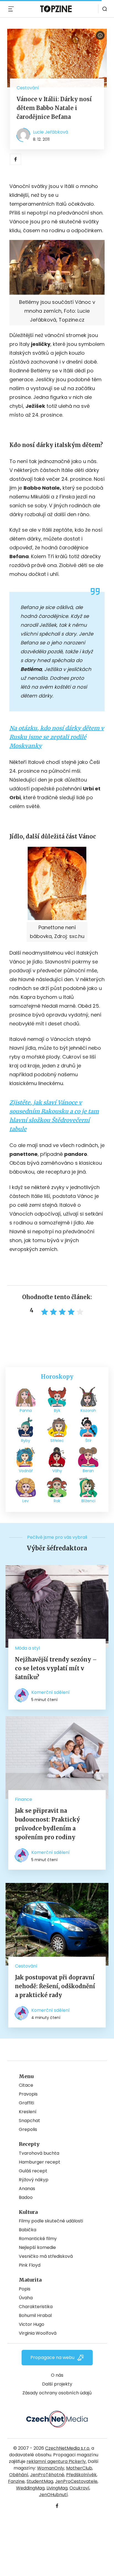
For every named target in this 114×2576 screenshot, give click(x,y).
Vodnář (26, 1471)
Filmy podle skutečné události (51, 2221)
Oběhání (19, 2475)
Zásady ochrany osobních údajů (57, 2393)
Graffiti (26, 2103)
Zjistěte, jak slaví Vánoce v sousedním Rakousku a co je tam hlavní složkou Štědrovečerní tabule (54, 1116)
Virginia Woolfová (38, 2333)
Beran (88, 1471)
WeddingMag (30, 2488)
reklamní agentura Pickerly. (57, 2461)
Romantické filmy (38, 2239)
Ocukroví (79, 2488)
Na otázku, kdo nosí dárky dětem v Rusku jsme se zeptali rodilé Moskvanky (57, 737)
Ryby (26, 1441)
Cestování (28, 88)
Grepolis (28, 2129)
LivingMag (57, 2488)
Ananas (27, 2189)
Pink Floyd (30, 2265)
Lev (26, 1501)
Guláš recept (33, 2171)
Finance (24, 1799)
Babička (28, 2230)
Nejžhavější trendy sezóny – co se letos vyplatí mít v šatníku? (56, 1668)
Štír (88, 1441)
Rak (57, 1501)
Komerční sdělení (50, 1692)
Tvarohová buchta (39, 2153)
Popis (25, 2289)
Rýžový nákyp (34, 2180)
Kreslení (28, 2112)
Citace (26, 2085)
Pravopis (28, 2094)
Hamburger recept (40, 2162)
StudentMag (40, 2481)
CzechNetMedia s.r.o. (68, 2448)
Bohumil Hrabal (35, 2315)
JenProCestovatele (76, 2481)
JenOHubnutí (53, 2495)
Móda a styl (27, 1648)
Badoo (26, 2197)
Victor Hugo (32, 2324)
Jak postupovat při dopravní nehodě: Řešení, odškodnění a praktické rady (55, 1986)
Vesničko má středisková (46, 2256)
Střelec (57, 1441)
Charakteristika (36, 2307)
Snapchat (29, 2121)
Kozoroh (88, 1410)
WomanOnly (51, 2468)
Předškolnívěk (81, 2475)
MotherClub (79, 2468)
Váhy (57, 1471)
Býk (57, 1410)
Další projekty (57, 2384)
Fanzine (16, 2481)
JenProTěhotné (47, 2475)
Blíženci (88, 1501)
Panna (26, 1410)
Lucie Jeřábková (50, 132)
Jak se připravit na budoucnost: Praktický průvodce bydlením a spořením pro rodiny (47, 1824)
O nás (57, 2375)
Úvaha (26, 2298)
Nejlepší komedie (37, 2247)
